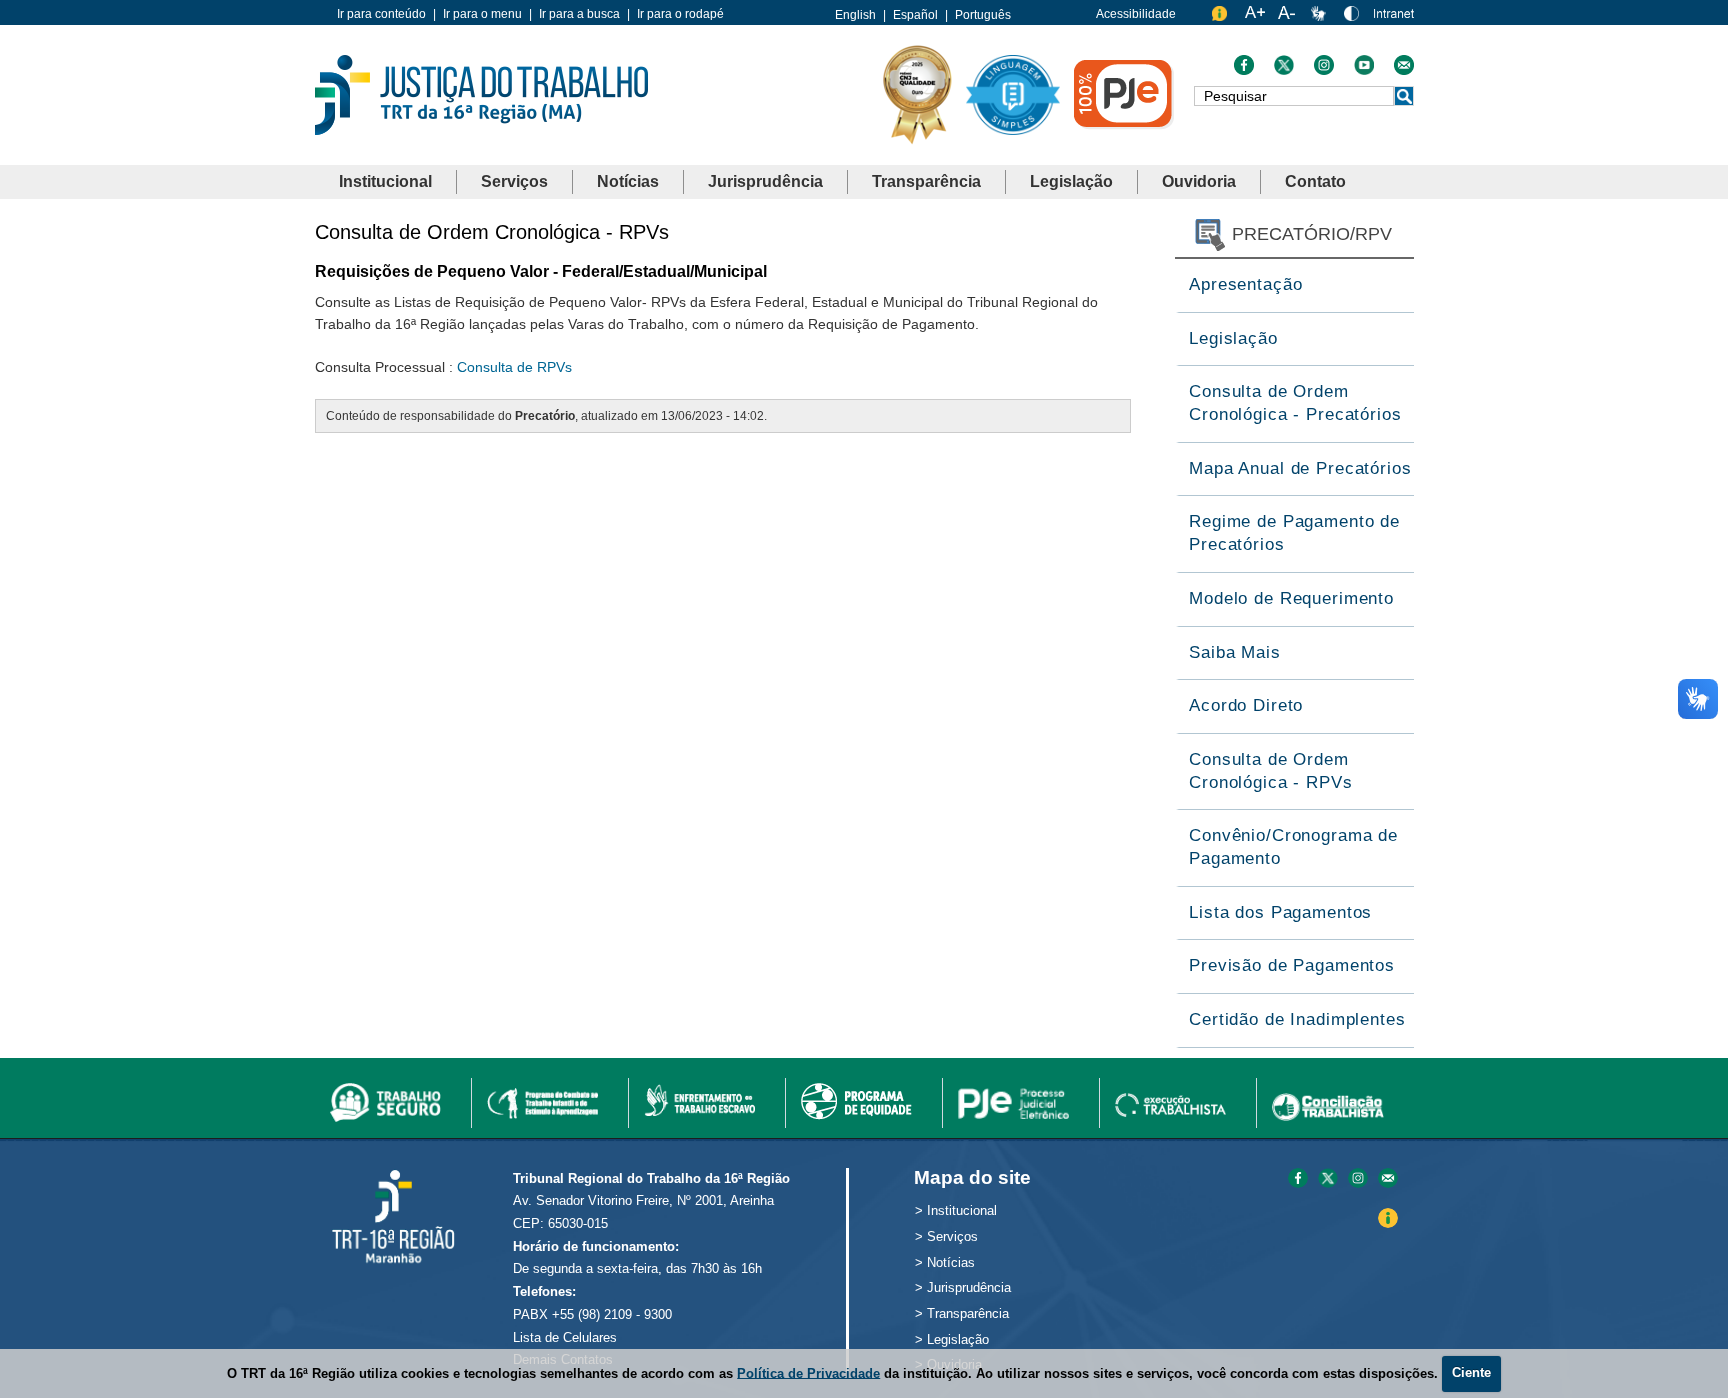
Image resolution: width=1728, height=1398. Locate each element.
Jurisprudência (765, 181)
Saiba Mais (1235, 652)
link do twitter (1284, 70)
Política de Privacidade (808, 1372)
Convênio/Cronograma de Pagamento (1293, 847)
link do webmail (1404, 70)
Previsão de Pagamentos (1292, 965)
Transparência (926, 181)
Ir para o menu (482, 14)
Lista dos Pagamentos (1280, 912)
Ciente (1471, 1372)
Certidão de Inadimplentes (1297, 1019)
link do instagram (1324, 70)
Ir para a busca (579, 14)
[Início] (481, 93)
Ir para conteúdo (381, 14)
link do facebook (1244, 70)
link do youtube (1364, 70)
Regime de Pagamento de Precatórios (1294, 533)
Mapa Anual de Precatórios (1300, 468)
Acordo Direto (1246, 705)
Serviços (514, 181)
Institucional (385, 181)
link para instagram (1358, 1179)
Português (983, 15)
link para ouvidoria (1222, 17)
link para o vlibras (1321, 17)
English (855, 15)
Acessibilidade (1136, 14)
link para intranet (1394, 20)
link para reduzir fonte (1288, 17)
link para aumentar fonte (1255, 17)
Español (915, 15)
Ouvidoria (1199, 181)
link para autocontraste (1354, 17)
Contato (1315, 181)
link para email (1388, 1179)
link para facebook (1298, 1179)
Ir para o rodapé (680, 14)
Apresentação (1245, 284)
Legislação (1071, 181)
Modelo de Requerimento (1291, 598)
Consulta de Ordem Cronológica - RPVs (1270, 771)
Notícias (628, 181)
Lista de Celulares (565, 1337)
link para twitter (1328, 1179)
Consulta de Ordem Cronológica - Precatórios (1295, 403)
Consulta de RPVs (514, 367)
